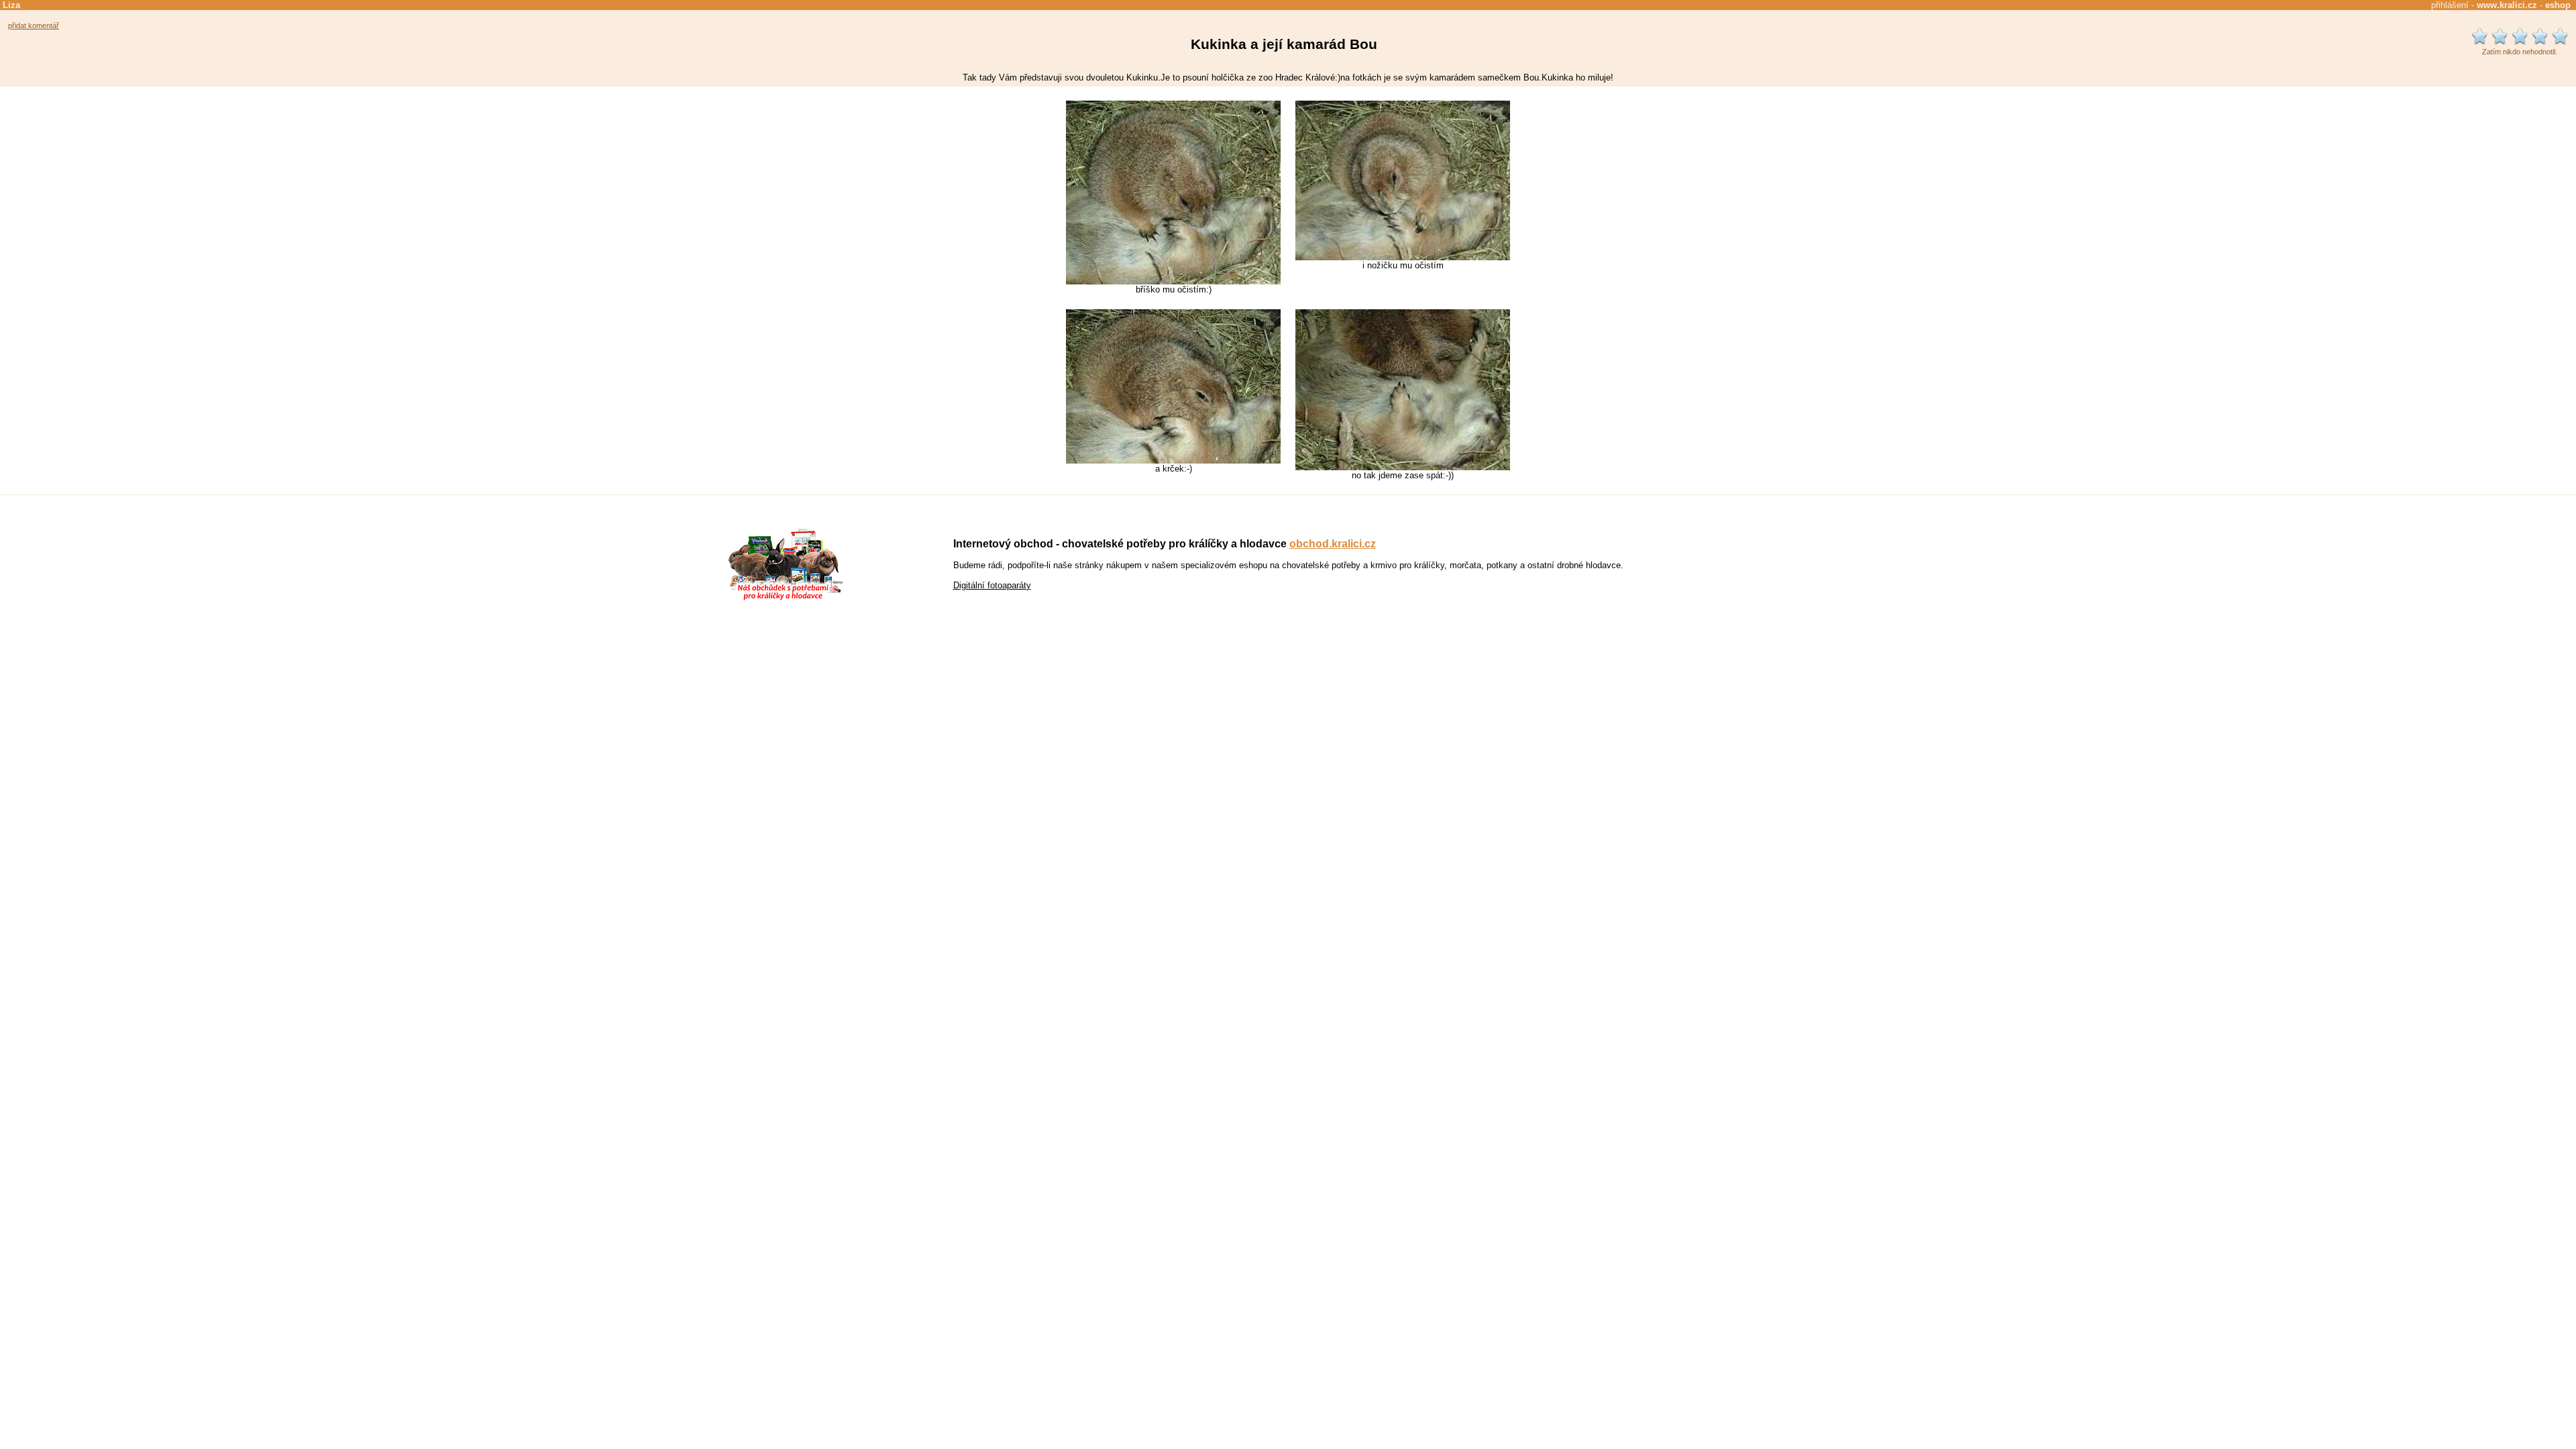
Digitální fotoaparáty (992, 585)
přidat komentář (34, 25)
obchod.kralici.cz (1333, 544)
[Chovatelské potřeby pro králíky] (786, 599)
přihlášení (2450, 5)
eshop (2558, 5)
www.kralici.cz (2507, 5)
